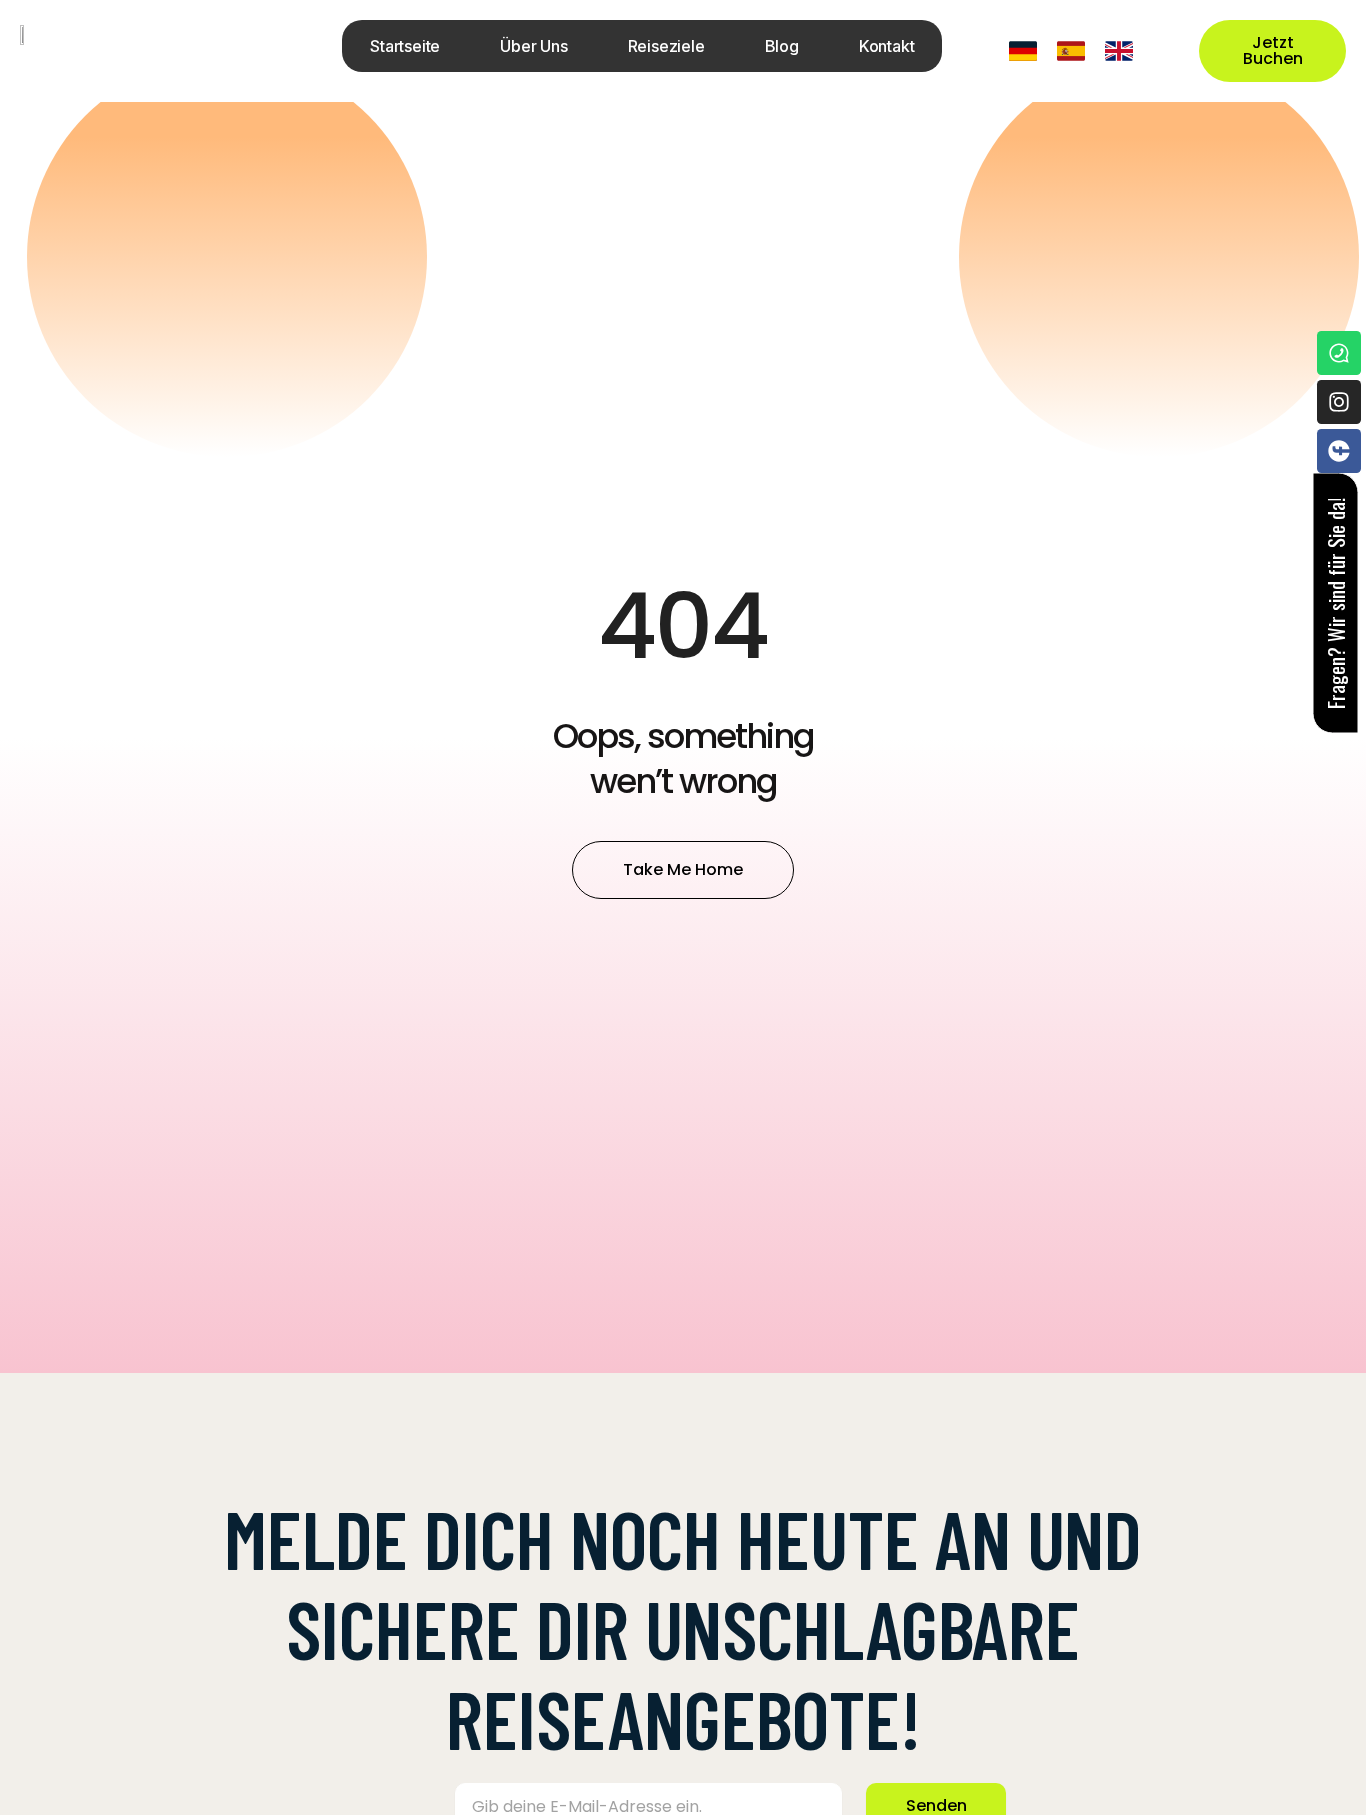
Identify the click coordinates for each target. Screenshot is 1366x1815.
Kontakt (887, 46)
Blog (782, 46)
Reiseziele (666, 46)
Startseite (405, 46)
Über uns (533, 46)
